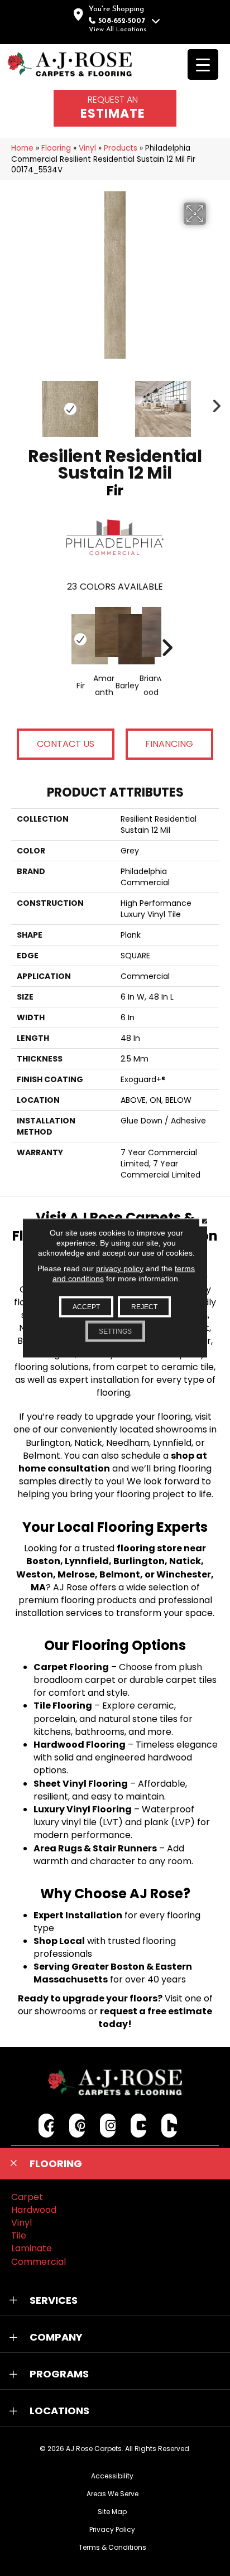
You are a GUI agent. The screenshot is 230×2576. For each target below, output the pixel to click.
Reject (144, 1307)
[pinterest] (77, 2126)
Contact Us (66, 744)
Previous (17, 403)
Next (213, 403)
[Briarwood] (151, 632)
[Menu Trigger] (203, 64)
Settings (115, 1332)
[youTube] (139, 2126)
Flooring (56, 148)
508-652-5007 (122, 21)
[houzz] (169, 2126)
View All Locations (118, 30)
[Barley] (127, 639)
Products (121, 148)
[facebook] (47, 2126)
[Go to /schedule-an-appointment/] (115, 108)
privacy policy (120, 1268)
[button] (115, 2164)
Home (22, 148)
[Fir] (80, 639)
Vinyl (87, 148)
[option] (115, 660)
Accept (86, 1307)
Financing (169, 744)
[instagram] (108, 2126)
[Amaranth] (104, 632)
